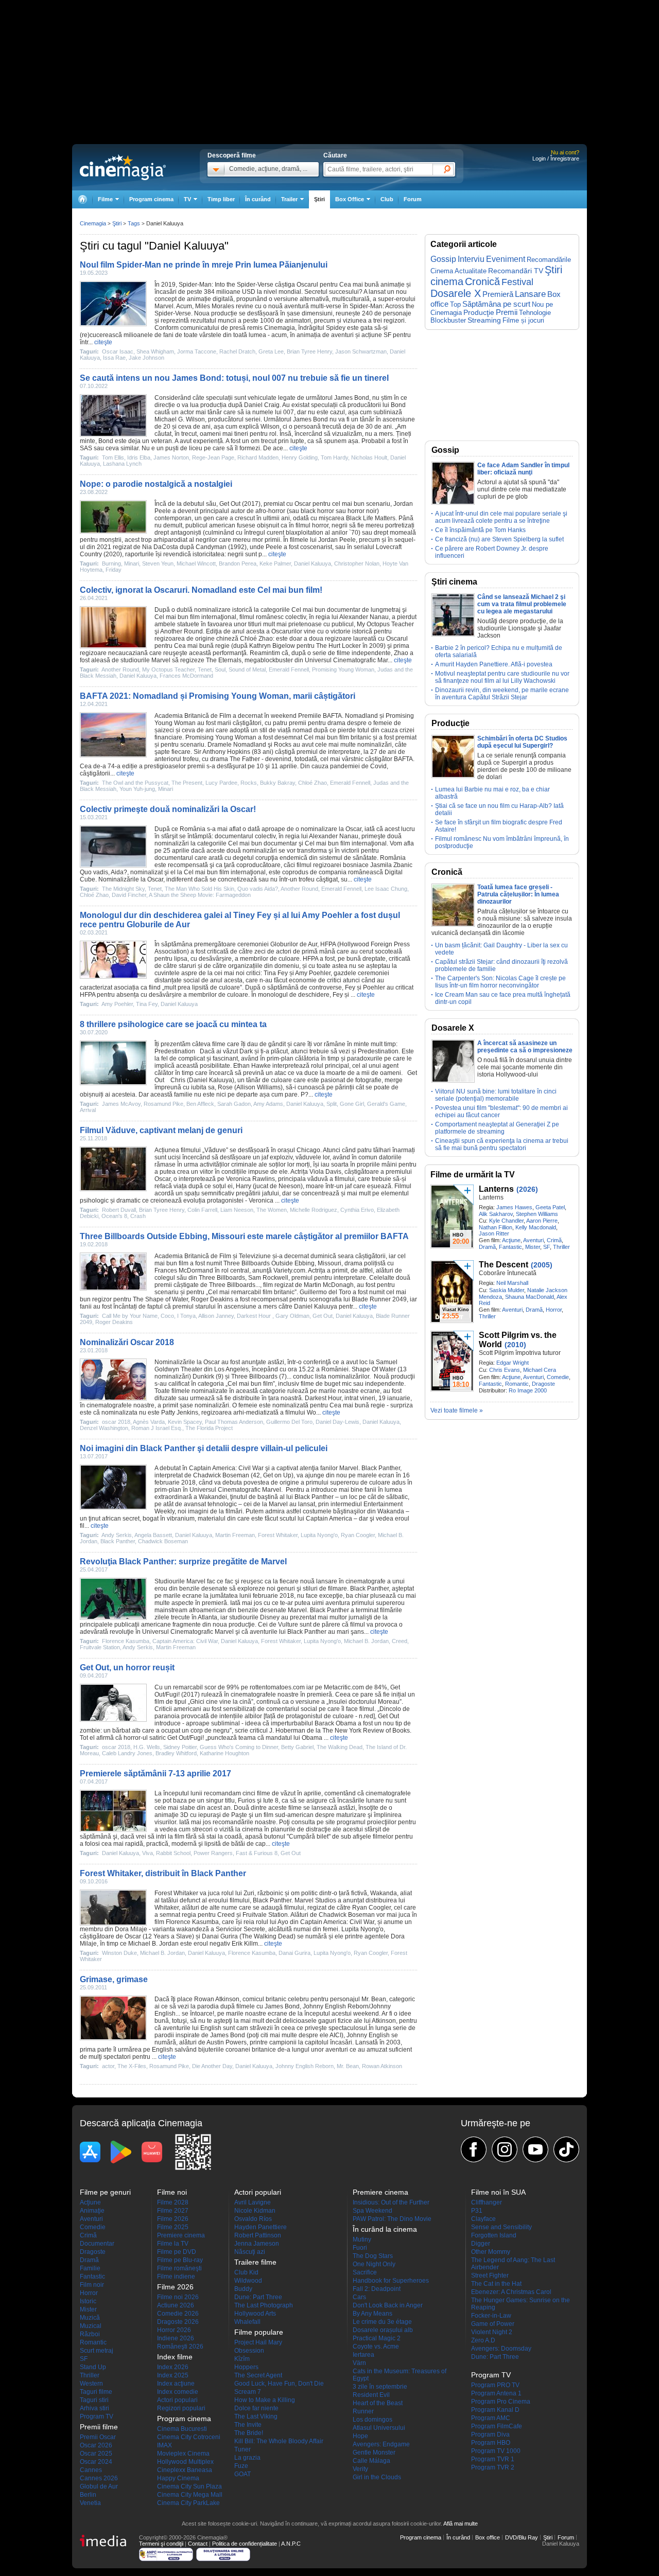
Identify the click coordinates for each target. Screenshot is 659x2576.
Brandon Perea (238, 563)
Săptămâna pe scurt (496, 304)
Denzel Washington (104, 1428)
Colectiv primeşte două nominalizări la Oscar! (168, 809)
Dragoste (543, 1384)
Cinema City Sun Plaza (189, 2486)
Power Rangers (213, 1853)
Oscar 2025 (96, 2454)
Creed (400, 1641)
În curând (258, 199)
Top (455, 304)
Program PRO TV (495, 2385)
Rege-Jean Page (213, 457)
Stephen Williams (537, 1214)
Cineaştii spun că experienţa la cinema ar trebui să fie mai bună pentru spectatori (502, 1144)
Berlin (88, 2495)
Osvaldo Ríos (253, 2219)
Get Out (230, 504)
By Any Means (372, 2314)
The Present (187, 783)
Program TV (97, 2416)
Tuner (242, 2449)
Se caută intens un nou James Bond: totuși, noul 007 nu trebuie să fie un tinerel (234, 378)
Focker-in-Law (491, 2316)
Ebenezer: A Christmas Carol (511, 2292)
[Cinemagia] (82, 199)
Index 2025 (173, 2375)
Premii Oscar (98, 2437)
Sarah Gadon (234, 1104)
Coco (167, 1316)
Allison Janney (216, 1316)
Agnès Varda (149, 1422)
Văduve (215, 1150)
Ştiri (319, 199)
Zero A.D (483, 2340)
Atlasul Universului (379, 2428)
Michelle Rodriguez (314, 1210)
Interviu (471, 259)
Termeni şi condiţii (161, 2544)
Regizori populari (181, 2408)
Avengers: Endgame (381, 2444)
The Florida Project (210, 1428)
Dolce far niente (256, 2408)
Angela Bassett (153, 1535)
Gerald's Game (386, 1104)
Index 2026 (173, 2367)
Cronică (482, 281)
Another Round (181, 631)
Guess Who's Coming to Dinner (239, 1747)
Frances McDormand (186, 676)
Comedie (558, 1377)
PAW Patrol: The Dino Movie (392, 2219)
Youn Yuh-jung (137, 789)
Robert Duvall (119, 1210)
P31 (477, 2211)
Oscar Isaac (118, 351)
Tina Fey (276, 973)
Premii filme (99, 2427)
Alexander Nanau (364, 617)
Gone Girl (352, 1104)
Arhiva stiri (94, 2408)
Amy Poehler (313, 973)
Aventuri (533, 1240)
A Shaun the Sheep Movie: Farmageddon (200, 895)
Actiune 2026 (176, 2305)
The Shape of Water (160, 1299)
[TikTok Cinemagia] (566, 2149)
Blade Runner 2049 (379, 1299)
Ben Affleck (200, 1104)
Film (225, 716)
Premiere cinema (181, 2235)
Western (91, 2384)
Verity (360, 2469)
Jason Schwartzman (361, 351)
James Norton (171, 457)
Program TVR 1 (493, 2459)
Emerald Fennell (289, 669)
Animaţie (92, 2211)
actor (108, 2066)
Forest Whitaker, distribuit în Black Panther (163, 1873)
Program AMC (491, 2418)
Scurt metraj (97, 2351)
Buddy (243, 2289)
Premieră (498, 294)
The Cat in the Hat (496, 2284)
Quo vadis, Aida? (103, 872)
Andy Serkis (117, 1535)
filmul (303, 525)
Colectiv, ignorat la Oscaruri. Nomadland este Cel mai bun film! (201, 590)
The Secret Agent (258, 2375)
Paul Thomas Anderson (234, 1422)
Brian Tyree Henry (309, 351)
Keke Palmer (275, 563)
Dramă (487, 1247)
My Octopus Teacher (385, 624)
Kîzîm (242, 2359)
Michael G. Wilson (180, 419)
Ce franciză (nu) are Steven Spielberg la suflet (499, 539)
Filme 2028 (173, 2202)
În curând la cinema (385, 2229)
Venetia (90, 2503)
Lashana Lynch (122, 464)
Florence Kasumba (126, 1641)
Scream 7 (248, 2392)
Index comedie (178, 2392)
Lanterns (496, 1189)
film (195, 617)
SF (547, 1247)
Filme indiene (176, 2277)
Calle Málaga (371, 2461)
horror (277, 511)
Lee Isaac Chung (386, 889)
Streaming (484, 320)
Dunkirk (203, 1377)
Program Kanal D (495, 2410)
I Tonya (186, 1316)
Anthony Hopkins (226, 752)
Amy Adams (268, 1104)
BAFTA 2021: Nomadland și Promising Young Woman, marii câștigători (218, 696)
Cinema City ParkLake (188, 2503)
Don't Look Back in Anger (388, 2305)
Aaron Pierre (542, 1221)
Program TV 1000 (496, 2451)
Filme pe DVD (177, 2252)
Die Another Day (212, 2066)
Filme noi (172, 2192)
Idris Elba (139, 457)
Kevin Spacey (185, 1422)
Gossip (443, 259)
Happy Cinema (178, 2478)
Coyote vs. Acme (376, 2346)
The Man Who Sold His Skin (200, 889)
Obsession (249, 2351)
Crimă (554, 1240)
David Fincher (129, 895)
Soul (220, 669)
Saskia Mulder (507, 1290)
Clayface (483, 2219)
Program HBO (491, 2443)
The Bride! (249, 2433)
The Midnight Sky (123, 889)
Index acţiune (176, 2384)
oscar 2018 (116, 1422)
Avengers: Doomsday (501, 2349)
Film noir (92, 2285)
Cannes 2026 (99, 2478)
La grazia (247, 2458)
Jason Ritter (494, 1233)
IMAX (164, 2445)
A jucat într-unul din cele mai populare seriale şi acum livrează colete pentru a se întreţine (501, 517)
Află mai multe (461, 2524)
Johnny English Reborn (305, 2066)
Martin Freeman (235, 1535)
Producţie (479, 312)
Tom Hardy (334, 457)
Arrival (88, 1110)
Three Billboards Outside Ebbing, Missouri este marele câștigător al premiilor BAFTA (244, 1236)
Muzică (90, 2318)
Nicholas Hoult (369, 457)
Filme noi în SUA (498, 2192)
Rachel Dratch (237, 351)
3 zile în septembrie (380, 2387)
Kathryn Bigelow (272, 646)
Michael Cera (540, 1370)
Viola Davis (325, 1172)
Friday (114, 570)
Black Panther (381, 1468)
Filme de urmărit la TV (473, 1175)
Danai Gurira (220, 1936)
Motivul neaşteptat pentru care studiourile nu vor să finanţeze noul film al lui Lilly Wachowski (502, 677)
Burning (111, 563)
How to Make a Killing (265, 2400)
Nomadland (361, 716)
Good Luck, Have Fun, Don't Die (279, 2384)
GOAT (242, 2474)
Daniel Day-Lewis (337, 1422)
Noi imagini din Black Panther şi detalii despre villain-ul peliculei (204, 1448)
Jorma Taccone (197, 351)
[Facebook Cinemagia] (474, 2149)
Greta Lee (271, 351)
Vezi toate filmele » (457, 1410)
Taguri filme (96, 2392)
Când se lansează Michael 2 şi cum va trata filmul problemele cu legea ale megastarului (522, 604)
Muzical (91, 2326)
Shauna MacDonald (530, 1297)
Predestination (175, 1051)
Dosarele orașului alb (383, 2330)
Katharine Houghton (224, 1753)
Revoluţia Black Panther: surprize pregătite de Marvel (183, 1562)
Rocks (283, 745)
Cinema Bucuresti (182, 2429)
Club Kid (246, 2272)
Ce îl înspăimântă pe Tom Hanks (480, 530)
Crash (138, 1216)
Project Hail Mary (258, 2342)
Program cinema (151, 199)
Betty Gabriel (297, 1747)
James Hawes (514, 1207)
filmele (299, 540)
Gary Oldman (292, 1316)
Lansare (530, 294)
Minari (132, 563)
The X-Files (132, 2066)
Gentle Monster (374, 2453)
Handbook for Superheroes (391, 2281)
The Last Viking (256, 2416)
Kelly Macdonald (536, 1227)
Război (90, 2334)
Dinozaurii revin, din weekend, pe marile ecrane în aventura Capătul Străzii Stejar (502, 694)
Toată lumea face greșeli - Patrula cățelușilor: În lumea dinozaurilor (518, 894)
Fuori (360, 2248)
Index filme (175, 2357)
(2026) (527, 1189)
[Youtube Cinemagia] (535, 2149)
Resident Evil (371, 2395)
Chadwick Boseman (221, 1475)
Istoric (88, 2301)
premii (298, 723)
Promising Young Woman (343, 669)
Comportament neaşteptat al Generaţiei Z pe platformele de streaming (497, 1128)
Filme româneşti (179, 2268)
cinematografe (366, 1581)
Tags (134, 223)
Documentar (97, 2244)
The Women (272, 1210)
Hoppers (246, 2367)
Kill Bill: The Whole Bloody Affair (279, 2441)
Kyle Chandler (506, 1221)
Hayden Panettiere (261, 2227)
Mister (533, 1247)
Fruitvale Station (100, 1647)
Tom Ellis (113, 457)
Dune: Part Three (258, 2297)
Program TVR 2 (493, 2467)
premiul (307, 752)
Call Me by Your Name (130, 1316)
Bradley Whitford (176, 1753)
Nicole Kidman (255, 2211)
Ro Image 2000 (528, 1390)
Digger (481, 2244)
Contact (198, 2544)
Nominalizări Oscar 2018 (127, 1342)
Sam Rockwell (268, 1278)
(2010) (515, 1345)
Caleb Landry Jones (127, 1753)
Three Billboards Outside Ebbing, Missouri (282, 1263)
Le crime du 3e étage (382, 2322)
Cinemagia (93, 223)
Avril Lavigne (253, 2202)
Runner (363, 2411)
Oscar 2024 (96, 2462)
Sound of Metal (247, 669)
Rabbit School (173, 1853)
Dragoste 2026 (178, 2322)
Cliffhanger (487, 2202)
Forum (413, 199)
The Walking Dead (340, 1747)
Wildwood (248, 2281)
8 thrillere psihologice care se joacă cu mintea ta (173, 1024)
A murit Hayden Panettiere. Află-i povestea (494, 664)
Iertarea (363, 2355)
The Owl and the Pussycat (135, 783)
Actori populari (177, 2400)
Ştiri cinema (454, 582)
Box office (488, 2537)
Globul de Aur (99, 2486)
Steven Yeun (158, 563)
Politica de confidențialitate (245, 2544)
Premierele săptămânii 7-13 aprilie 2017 (155, 1774)
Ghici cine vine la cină (221, 1702)
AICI (335, 2035)
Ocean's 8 (114, 1216)
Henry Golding (300, 457)
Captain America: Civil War (226, 1468)
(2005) (542, 1265)
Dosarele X (456, 293)
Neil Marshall (512, 1283)
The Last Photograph (264, 2305)
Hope (360, 2436)
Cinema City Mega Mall (190, 2495)
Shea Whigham (155, 351)
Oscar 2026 (96, 2445)
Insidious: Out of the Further (391, 2202)
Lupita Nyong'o (319, 1535)
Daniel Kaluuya (313, 563)
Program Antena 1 (496, 2393)
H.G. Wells (147, 1747)
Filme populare (259, 2332)
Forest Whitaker (278, 1535)
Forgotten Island (494, 2235)
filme (343, 653)
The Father (245, 759)
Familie (90, 2268)
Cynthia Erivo (357, 1210)
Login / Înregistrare (556, 158)
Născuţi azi (250, 2252)
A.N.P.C (291, 2544)
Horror (554, 1310)
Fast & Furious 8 (257, 1853)
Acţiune (511, 1240)
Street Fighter (490, 2275)
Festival (517, 282)
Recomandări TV (516, 271)
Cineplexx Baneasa (185, 2470)
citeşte (103, 342)
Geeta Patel (550, 1207)
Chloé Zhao (256, 639)
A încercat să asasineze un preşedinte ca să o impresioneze (525, 1047)
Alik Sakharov (496, 1214)
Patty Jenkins (180, 1413)
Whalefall (247, 2322)
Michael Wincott (196, 563)
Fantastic (510, 1247)
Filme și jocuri (523, 321)
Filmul (403, 1186)
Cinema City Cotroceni (189, 2437)
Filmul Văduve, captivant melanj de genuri (161, 1130)
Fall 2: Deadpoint (377, 2289)
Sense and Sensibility (501, 2227)
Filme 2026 (173, 2219)
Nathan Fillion (496, 1227)
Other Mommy (491, 2252)
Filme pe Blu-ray (180, 2260)
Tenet (205, 669)
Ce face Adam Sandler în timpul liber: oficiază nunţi (523, 469)
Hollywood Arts (255, 2314)
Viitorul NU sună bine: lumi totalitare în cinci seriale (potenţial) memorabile (496, 1095)
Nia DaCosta (160, 547)
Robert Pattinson (258, 2235)
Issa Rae (114, 358)
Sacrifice (365, 2272)
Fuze (241, 2466)
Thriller (561, 1247)
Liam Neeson (237, 1210)
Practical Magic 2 (377, 2338)
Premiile (310, 716)
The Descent (504, 1265)
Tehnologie (535, 313)
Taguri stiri (94, 2400)
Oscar (303, 504)
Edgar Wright (513, 1363)
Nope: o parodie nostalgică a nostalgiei (156, 484)
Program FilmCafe (497, 2426)
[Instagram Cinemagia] (505, 2149)
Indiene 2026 (176, 2338)
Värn (359, 2363)
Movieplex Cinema (183, 2454)
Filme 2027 (173, 2211)
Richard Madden (258, 457)
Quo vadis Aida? (258, 889)
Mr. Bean (374, 1999)
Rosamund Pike (163, 1104)
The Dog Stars (373, 2256)
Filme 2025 (173, 2227)
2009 (376, 646)
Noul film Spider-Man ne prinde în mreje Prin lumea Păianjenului (204, 265)
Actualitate (471, 271)
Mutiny (362, 2239)
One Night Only (374, 2264)
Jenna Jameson (257, 2244)
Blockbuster (448, 320)
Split (332, 1104)
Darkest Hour (255, 1316)
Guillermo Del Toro (289, 1422)
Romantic (517, 1384)
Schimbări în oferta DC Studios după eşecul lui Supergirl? (522, 742)
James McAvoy (121, 1104)
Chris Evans (505, 1370)
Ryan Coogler (358, 1535)
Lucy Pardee (221, 783)
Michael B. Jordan (366, 1641)
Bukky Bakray (278, 783)
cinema (252, 1829)
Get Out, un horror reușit (127, 1668)
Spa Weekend (372, 2211)
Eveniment (506, 259)
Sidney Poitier (180, 1747)
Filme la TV (173, 2244)
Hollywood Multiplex (185, 2462)
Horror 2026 (174, 2330)
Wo (311, 1413)
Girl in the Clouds (377, 2477)
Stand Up (93, 2367)
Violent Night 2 (492, 2332)
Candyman (211, 547)
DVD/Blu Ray (522, 2537)
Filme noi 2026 (178, 2297)
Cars (359, 2297)
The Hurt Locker (339, 646)
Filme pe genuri (105, 2192)
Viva (148, 1853)
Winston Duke (119, 1953)
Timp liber (221, 199)
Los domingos (372, 2420)
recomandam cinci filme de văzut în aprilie (263, 1793)
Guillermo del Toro (325, 1292)
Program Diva (490, 2434)
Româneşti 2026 (180, 2346)
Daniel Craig (262, 405)
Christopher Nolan (357, 563)
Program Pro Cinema (501, 2402)
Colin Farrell (202, 1210)
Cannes (91, 2470)
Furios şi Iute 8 (258, 1801)
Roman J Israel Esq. (157, 1428)
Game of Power (493, 2324)
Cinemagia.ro (123, 167)
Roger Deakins (212, 1299)
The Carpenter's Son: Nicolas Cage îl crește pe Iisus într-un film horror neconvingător (500, 982)
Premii (507, 312)
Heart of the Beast (378, 2403)
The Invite (248, 2425)
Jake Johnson (146, 358)
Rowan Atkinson (217, 1999)
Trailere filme (255, 2262)
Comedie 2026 (178, 2314)
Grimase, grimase (114, 1979)
